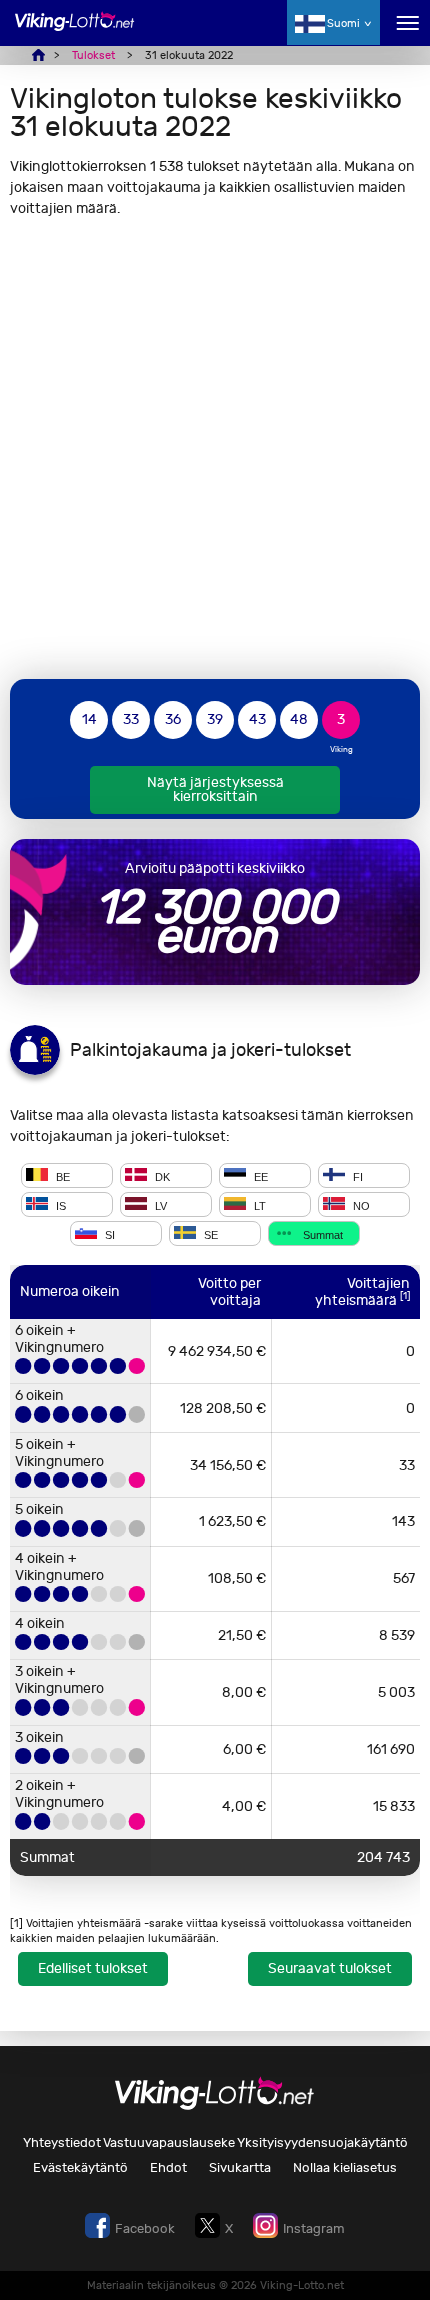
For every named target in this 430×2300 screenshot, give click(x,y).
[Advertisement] (215, 448)
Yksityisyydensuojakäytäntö (322, 2142)
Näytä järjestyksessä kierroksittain (215, 789)
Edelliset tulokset (93, 1968)
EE (259, 1177)
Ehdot (168, 2167)
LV (159, 1206)
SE (209, 1235)
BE (61, 1177)
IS (59, 1206)
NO (360, 1206)
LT (258, 1206)
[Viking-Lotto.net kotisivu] (75, 32)
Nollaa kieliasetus (345, 2167)
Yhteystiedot (62, 2142)
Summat (321, 1235)
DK (161, 1177)
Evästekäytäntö (80, 2167)
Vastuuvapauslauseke (169, 2142)
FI (356, 1177)
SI (108, 1235)
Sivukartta (240, 2167)
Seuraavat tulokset (330, 1968)
